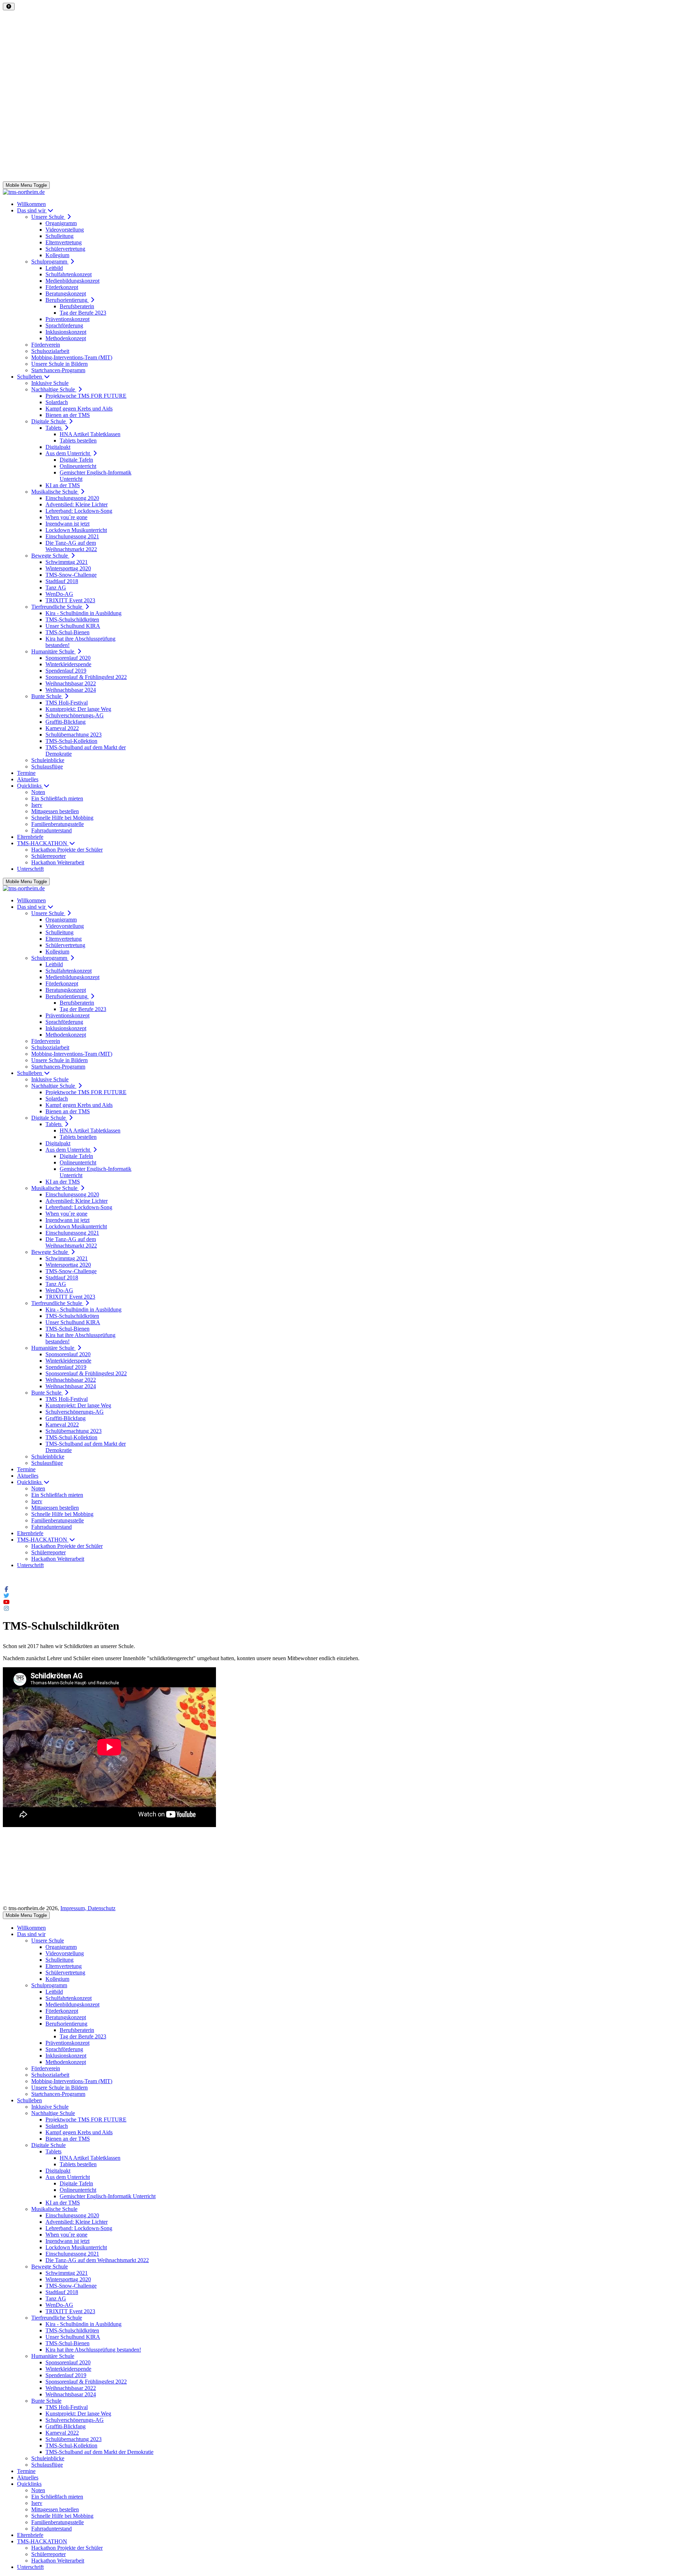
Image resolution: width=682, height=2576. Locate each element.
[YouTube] (6, 1602)
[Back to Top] (9, 7)
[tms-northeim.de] (24, 192)
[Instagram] (6, 1608)
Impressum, (74, 1908)
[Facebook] (6, 1589)
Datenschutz (102, 1908)
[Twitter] (6, 1596)
